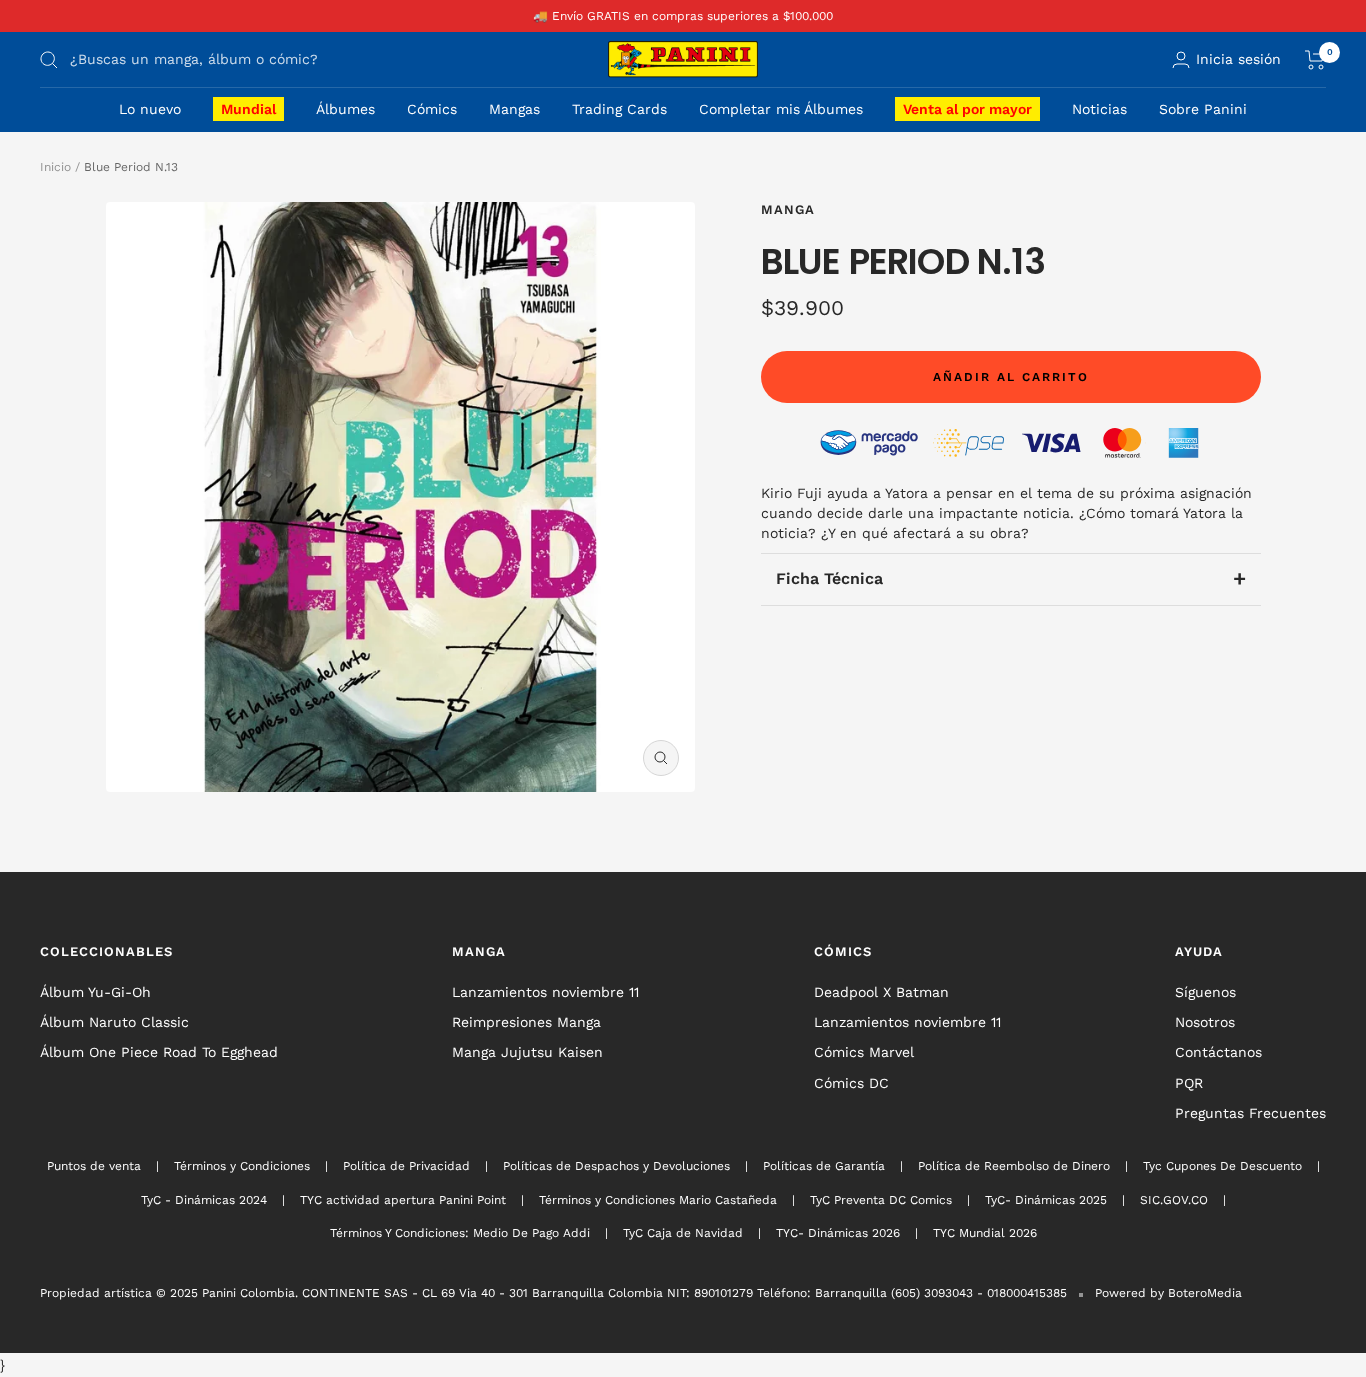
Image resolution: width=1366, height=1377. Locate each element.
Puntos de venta (94, 1166)
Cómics (432, 109)
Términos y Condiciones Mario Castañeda (658, 1200)
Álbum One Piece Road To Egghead (159, 1052)
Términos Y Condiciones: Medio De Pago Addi (460, 1233)
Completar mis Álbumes (781, 109)
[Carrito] (1315, 60)
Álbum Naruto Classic (114, 1022)
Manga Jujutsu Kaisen (527, 1052)
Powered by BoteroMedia (1168, 1293)
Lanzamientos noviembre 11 (545, 992)
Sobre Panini (1203, 109)
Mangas (514, 109)
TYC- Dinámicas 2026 (838, 1233)
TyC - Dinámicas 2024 (204, 1200)
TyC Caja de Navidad (683, 1233)
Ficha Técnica (1011, 578)
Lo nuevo (150, 109)
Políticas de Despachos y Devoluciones (616, 1166)
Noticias (1099, 109)
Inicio (55, 167)
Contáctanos (1218, 1052)
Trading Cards (619, 109)
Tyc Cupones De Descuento (1222, 1166)
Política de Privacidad (406, 1166)
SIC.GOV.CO (1174, 1200)
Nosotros (1205, 1022)
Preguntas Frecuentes (1250, 1113)
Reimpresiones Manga (526, 1022)
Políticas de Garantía (824, 1166)
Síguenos (1205, 992)
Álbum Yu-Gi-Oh (95, 992)
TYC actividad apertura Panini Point (403, 1200)
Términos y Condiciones (242, 1166)
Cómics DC (851, 1083)
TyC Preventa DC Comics (881, 1200)
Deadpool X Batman (881, 992)
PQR (1189, 1083)
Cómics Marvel (864, 1052)
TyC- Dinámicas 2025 (1046, 1200)
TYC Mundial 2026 (985, 1233)
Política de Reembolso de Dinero (1014, 1166)
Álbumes (345, 109)
